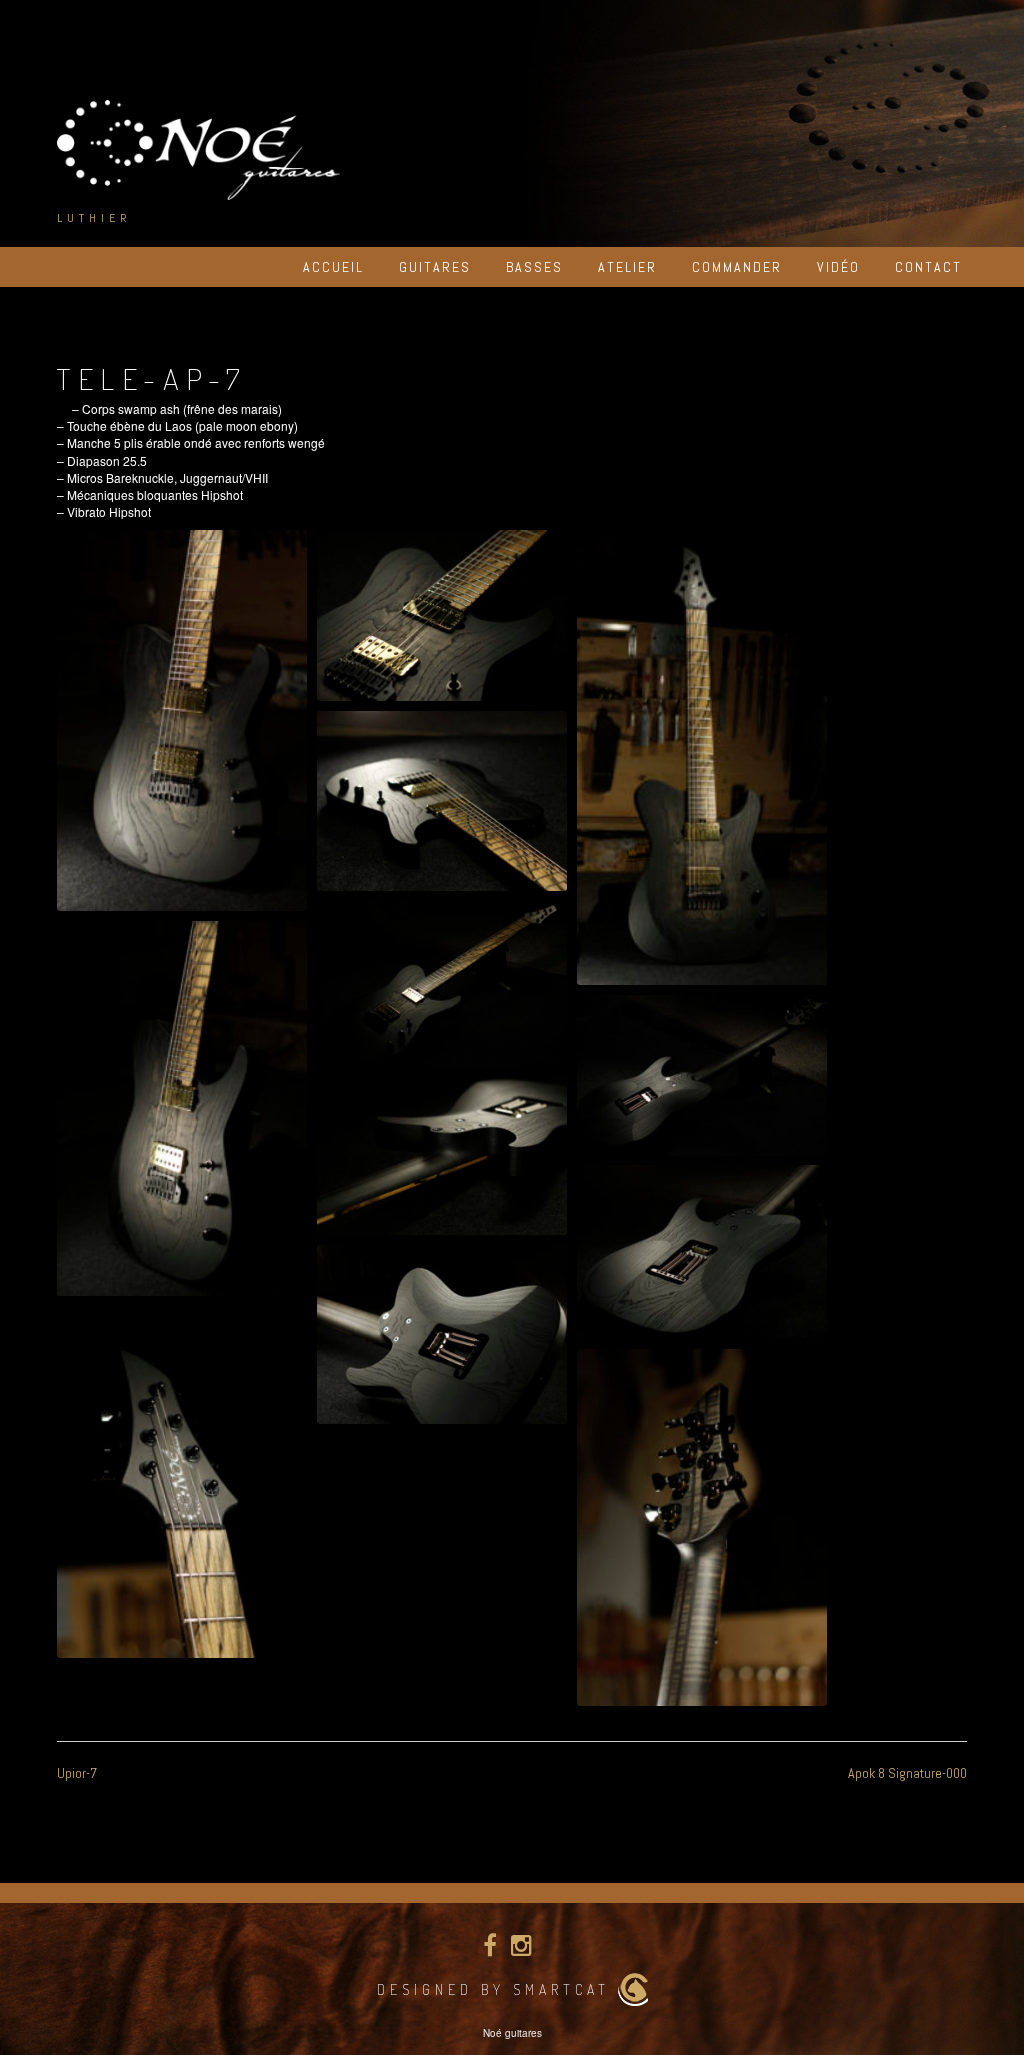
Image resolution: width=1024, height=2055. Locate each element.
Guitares (435, 267)
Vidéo (838, 267)
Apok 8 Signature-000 (907, 1773)
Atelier (627, 267)
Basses (534, 267)
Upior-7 (77, 1773)
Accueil (333, 267)
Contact (928, 267)
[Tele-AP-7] (182, 720)
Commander (737, 267)
